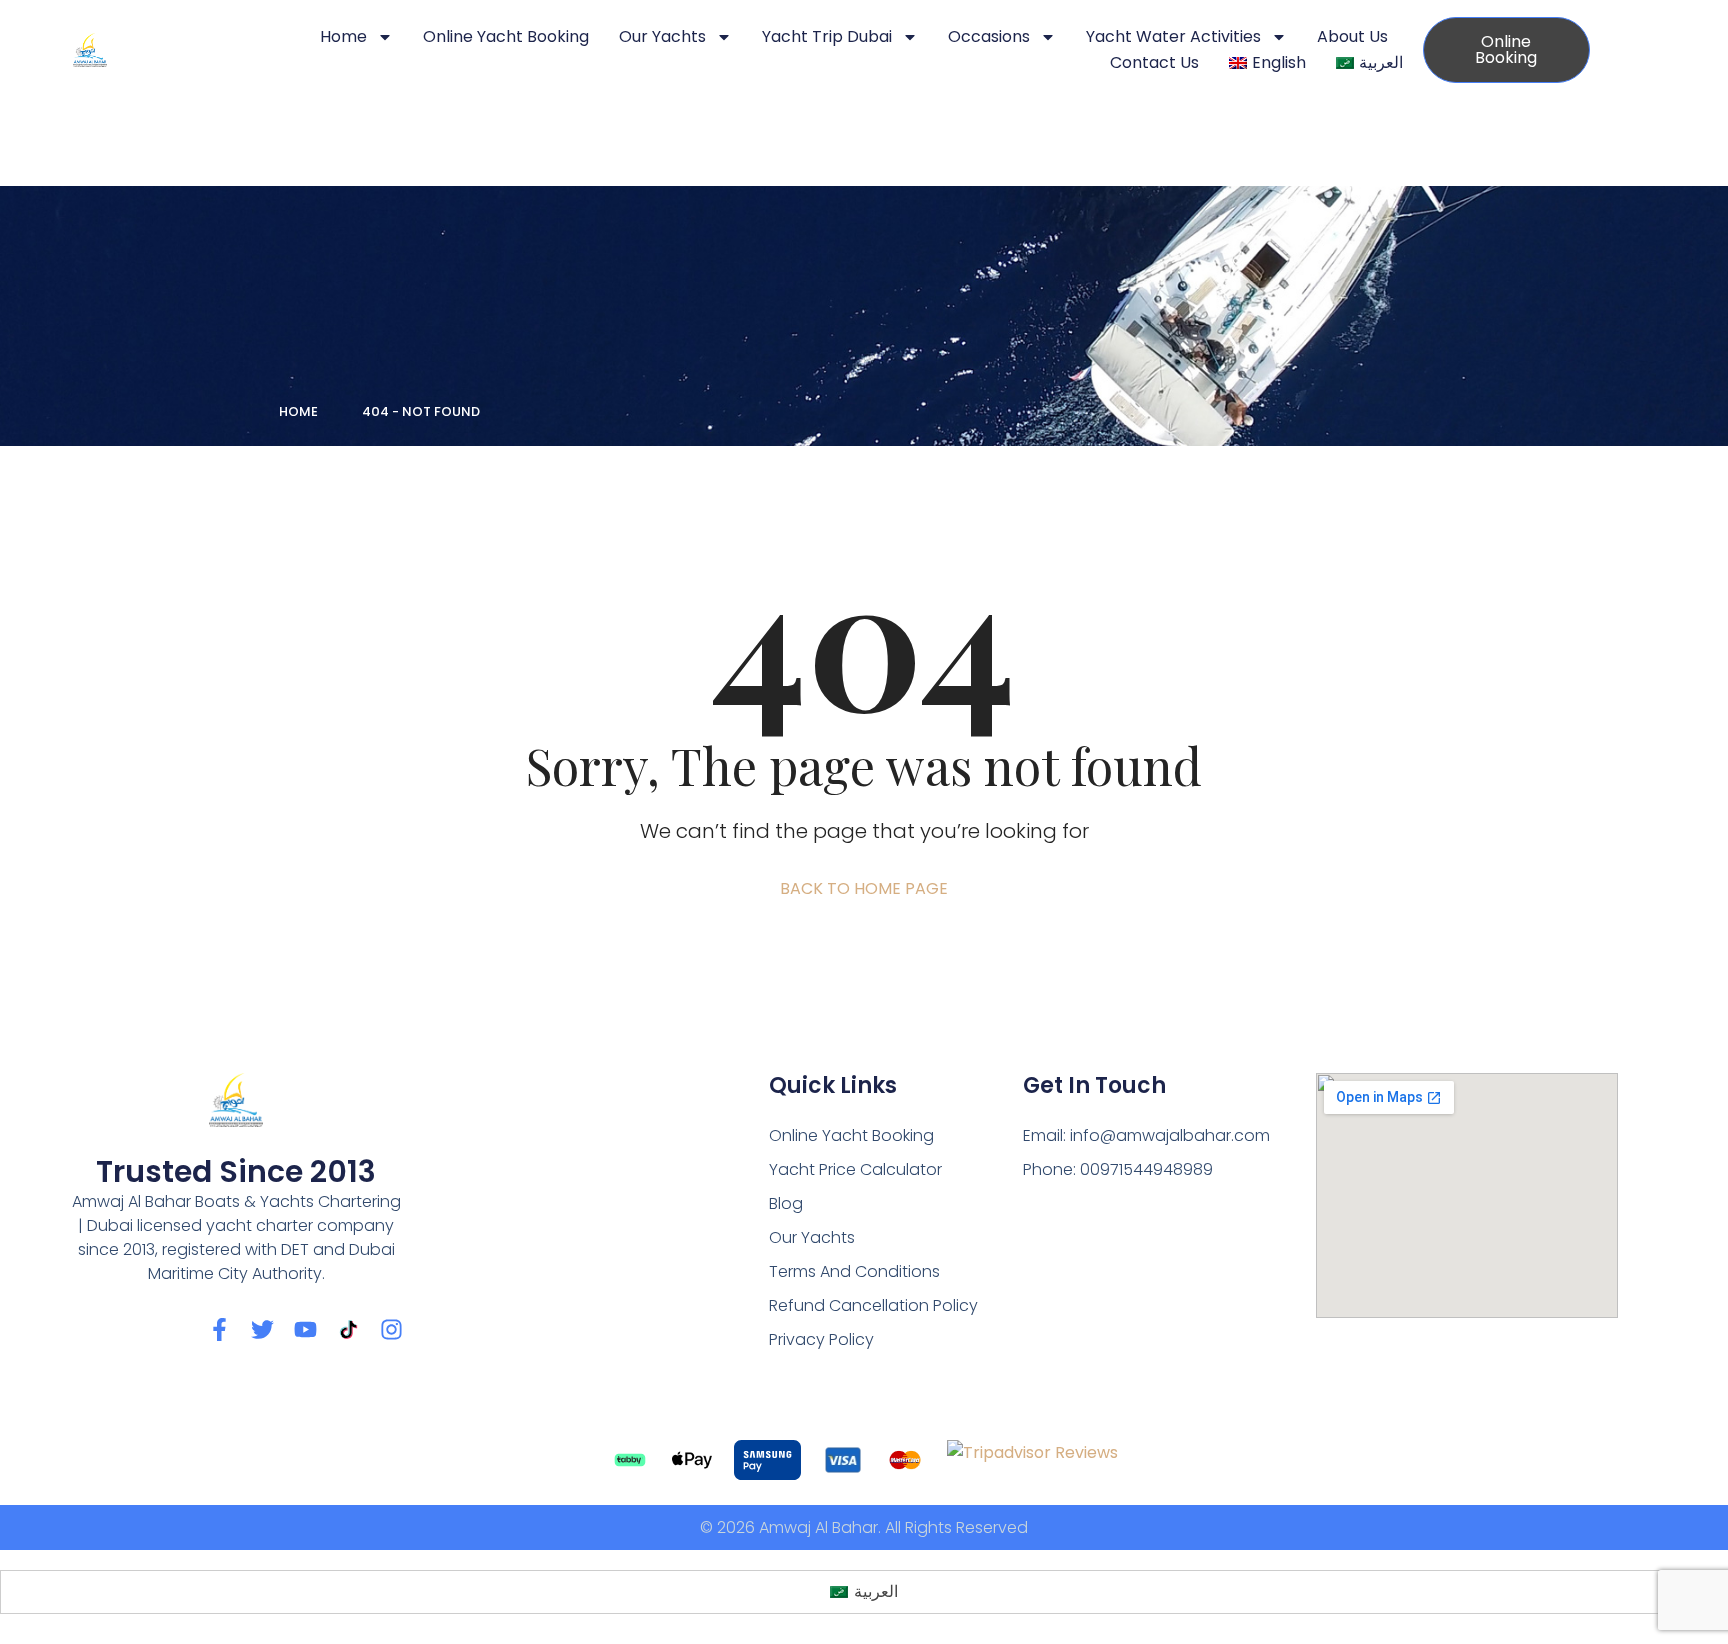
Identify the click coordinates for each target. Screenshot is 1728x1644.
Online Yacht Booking (506, 36)
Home (343, 36)
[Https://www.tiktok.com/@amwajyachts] (348, 1329)
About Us (1352, 36)
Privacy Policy (821, 1339)
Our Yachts (662, 36)
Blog (786, 1203)
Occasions (989, 36)
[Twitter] (262, 1329)
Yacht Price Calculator (855, 1169)
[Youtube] (305, 1329)
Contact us (1154, 62)
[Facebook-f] (219, 1329)
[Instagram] (391, 1329)
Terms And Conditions (854, 1271)
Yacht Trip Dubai (827, 36)
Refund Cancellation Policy (873, 1305)
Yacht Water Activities (1173, 36)
